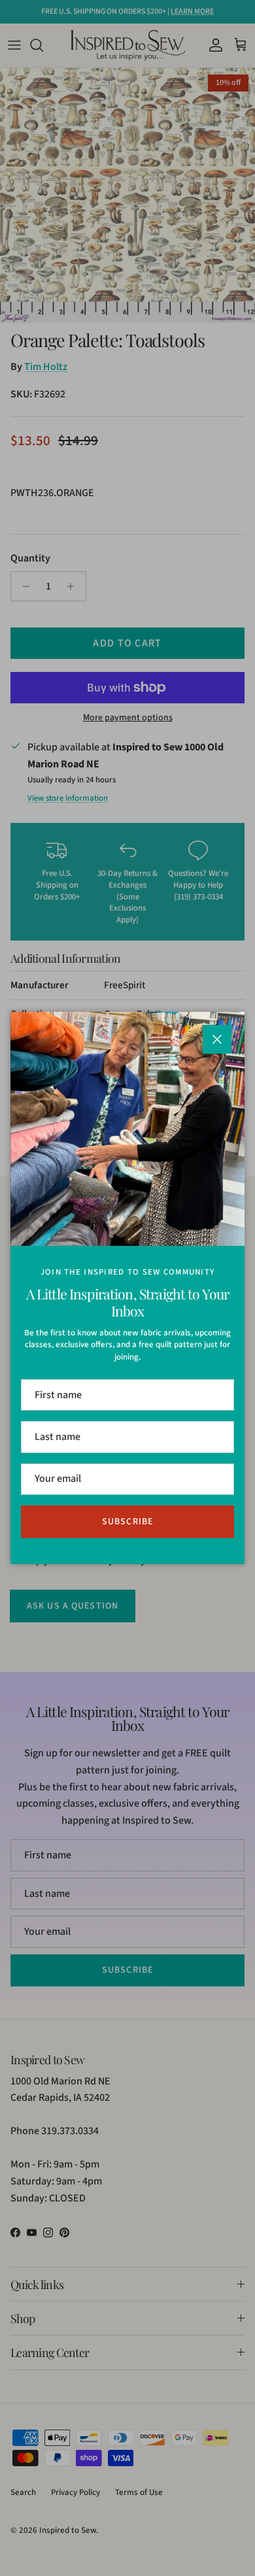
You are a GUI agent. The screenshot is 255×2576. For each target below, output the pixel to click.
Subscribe (127, 1522)
